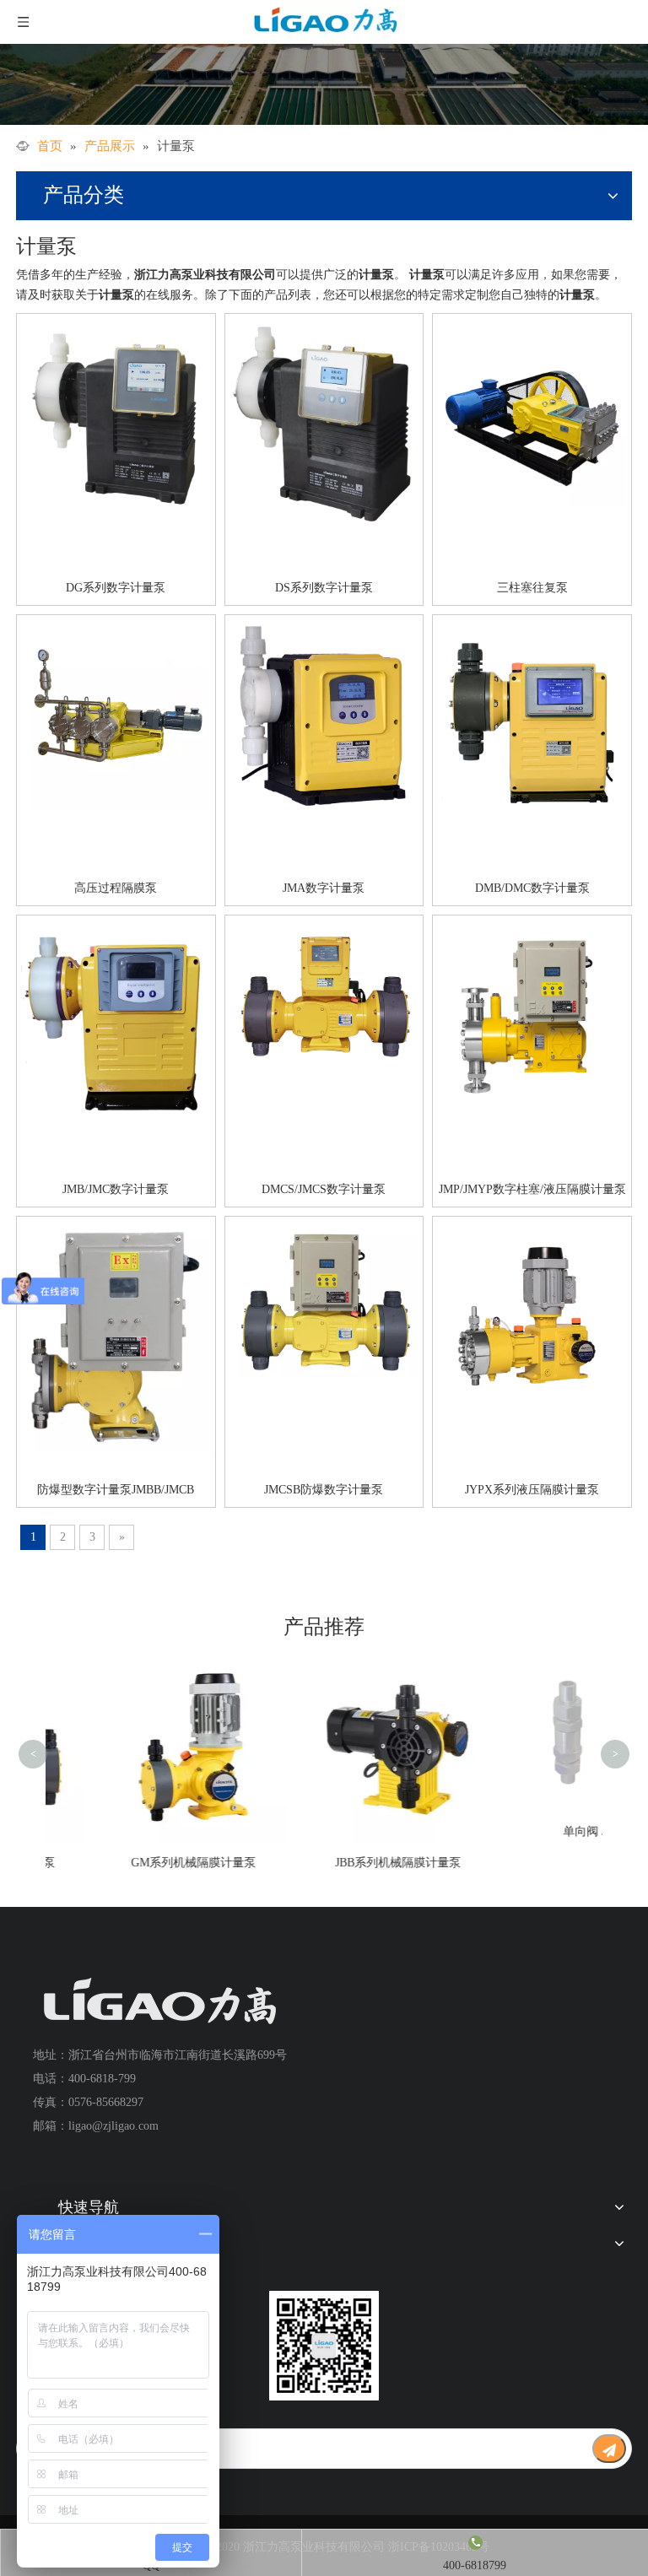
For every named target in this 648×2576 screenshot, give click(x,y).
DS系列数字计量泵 (324, 588)
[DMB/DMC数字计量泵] (532, 720)
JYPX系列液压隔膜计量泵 (532, 1490)
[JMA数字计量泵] (324, 714)
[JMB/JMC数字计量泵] (116, 1019)
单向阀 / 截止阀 (559, 1831)
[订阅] (609, 2449)
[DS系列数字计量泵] (324, 421)
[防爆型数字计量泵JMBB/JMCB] (116, 1335)
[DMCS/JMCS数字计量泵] (324, 991)
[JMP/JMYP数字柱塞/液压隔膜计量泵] (532, 1012)
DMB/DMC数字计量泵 (532, 888)
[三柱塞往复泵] (532, 412)
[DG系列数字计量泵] (116, 417)
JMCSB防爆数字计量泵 (324, 1490)
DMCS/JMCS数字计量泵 (324, 1189)
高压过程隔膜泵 (116, 888)
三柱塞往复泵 (532, 588)
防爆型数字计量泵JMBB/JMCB (116, 1490)
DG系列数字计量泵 (116, 588)
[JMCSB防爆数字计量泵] (324, 1299)
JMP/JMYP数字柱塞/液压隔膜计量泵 (532, 1189)
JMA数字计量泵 (324, 888)
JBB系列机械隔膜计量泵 (353, 1863)
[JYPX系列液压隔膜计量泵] (532, 1312)
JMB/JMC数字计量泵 (116, 1189)
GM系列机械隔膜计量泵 (148, 1863)
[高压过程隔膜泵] (116, 713)
